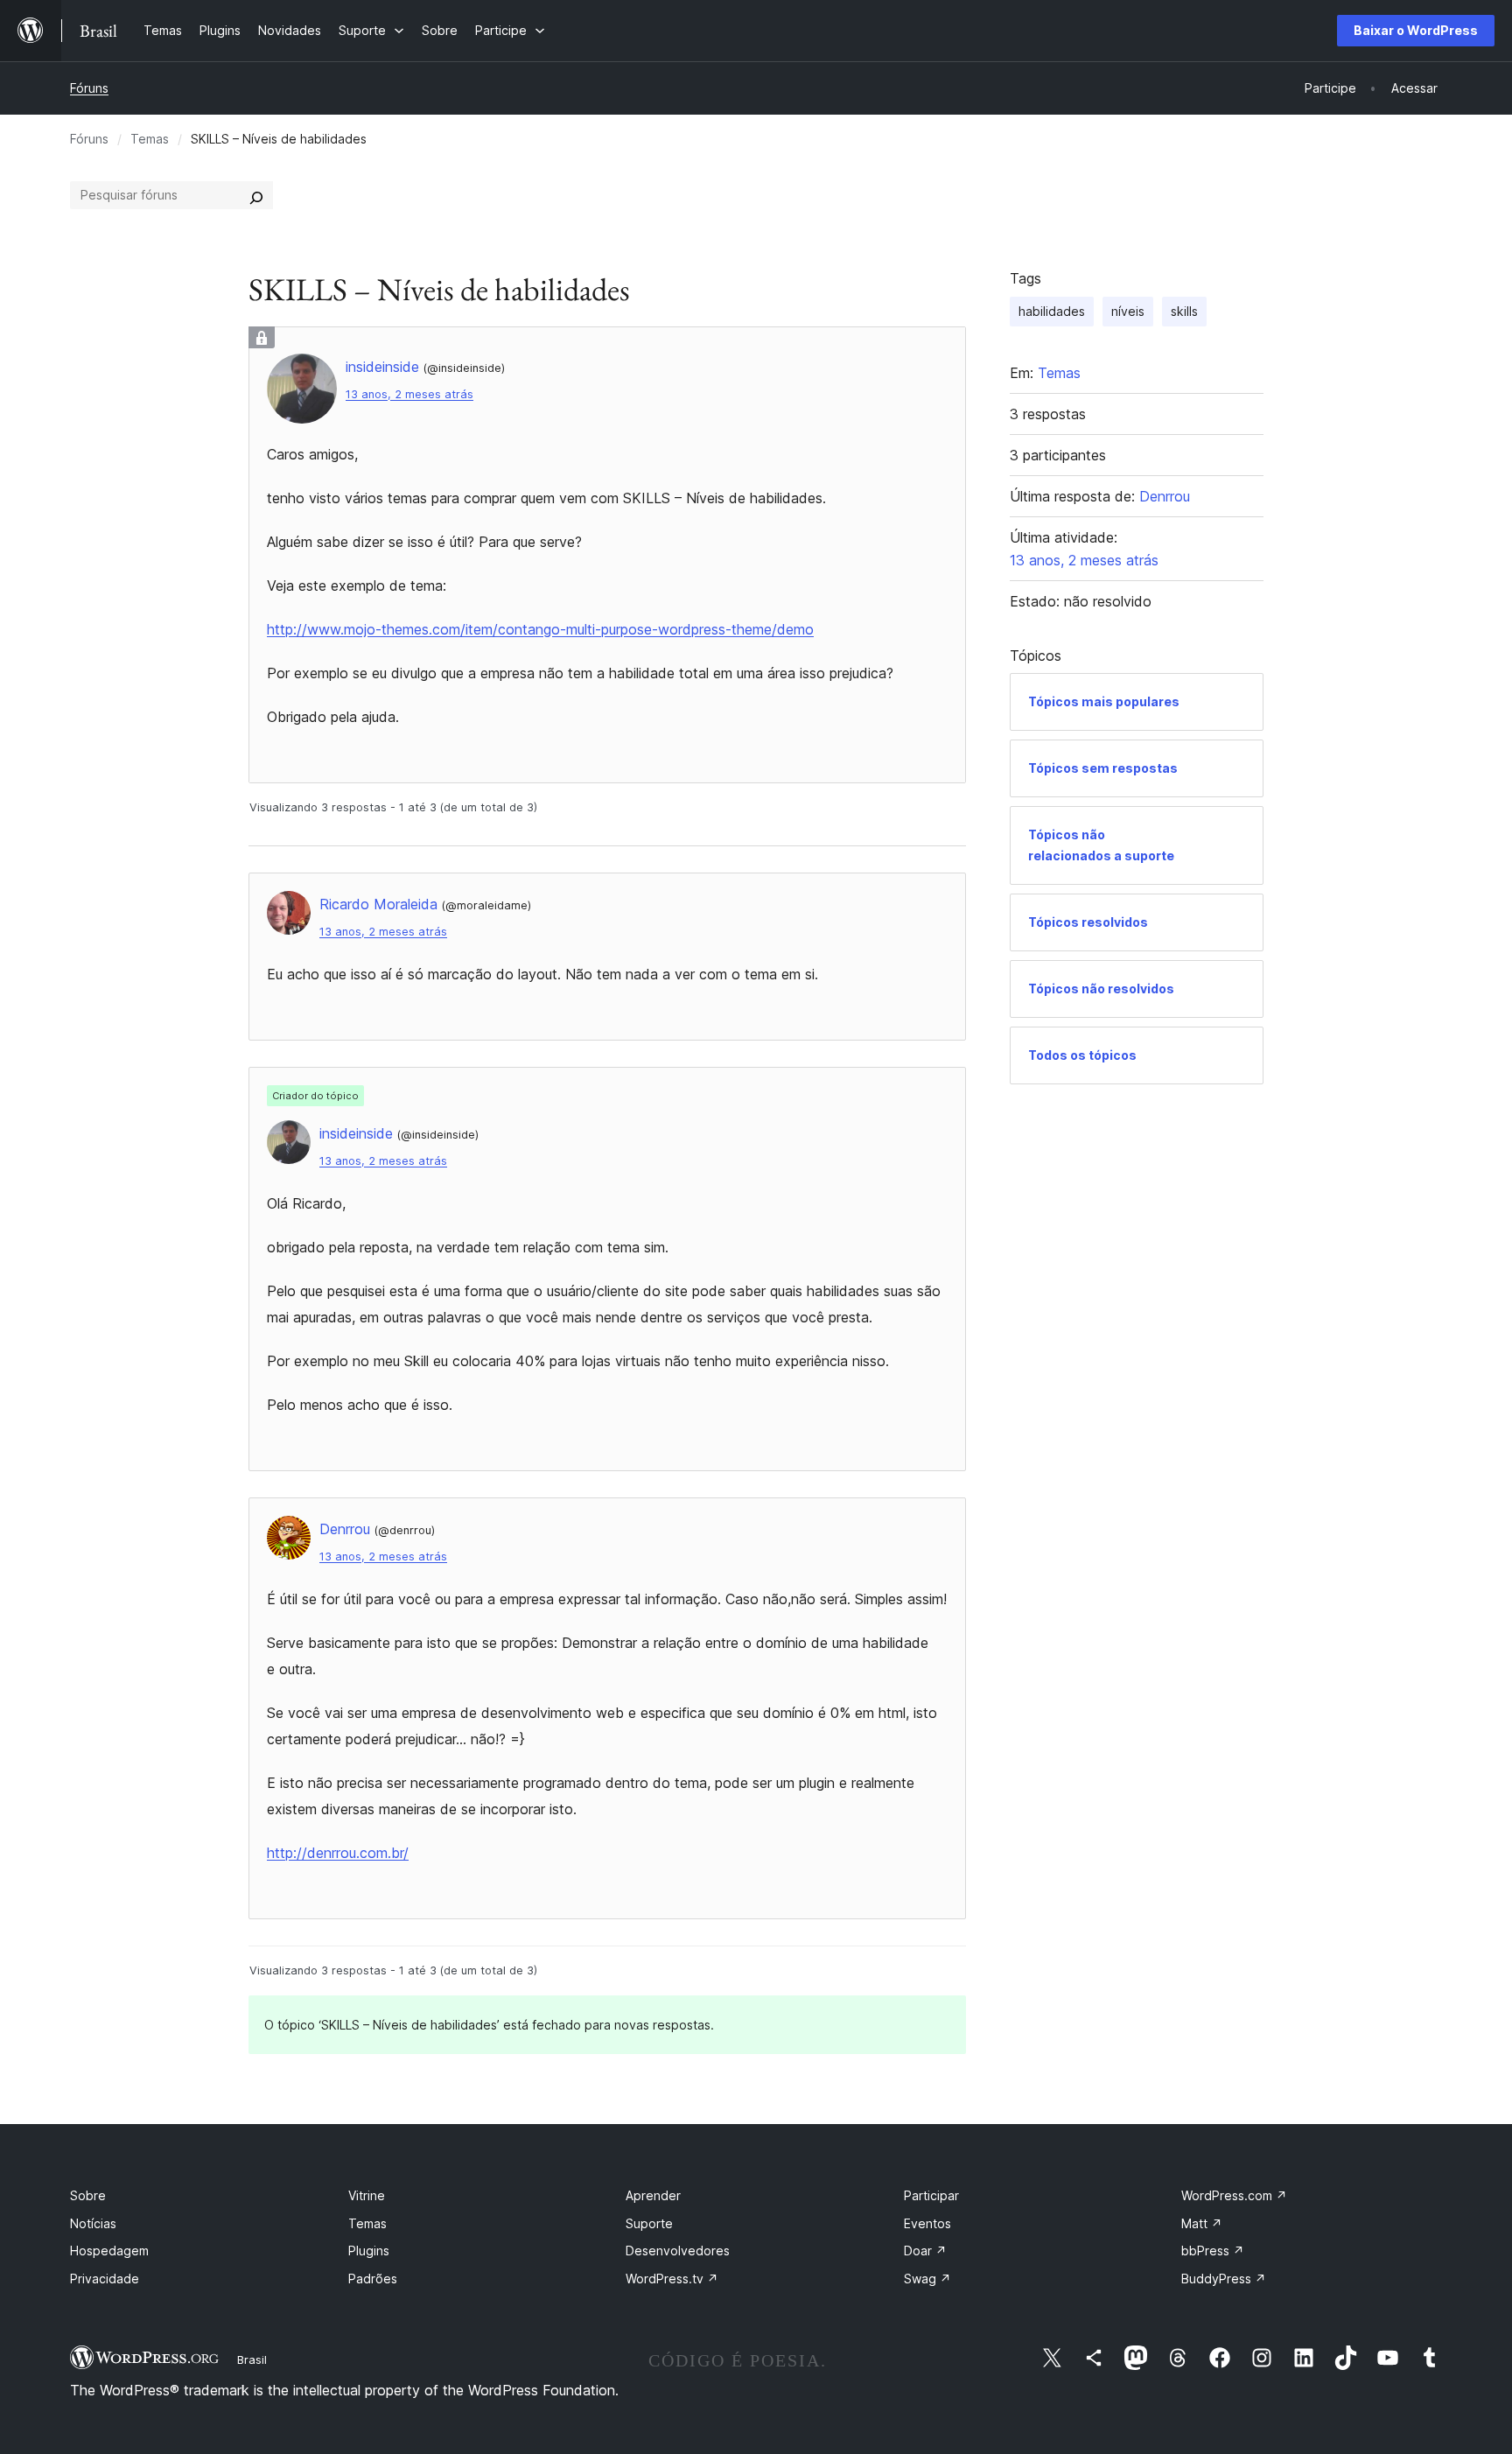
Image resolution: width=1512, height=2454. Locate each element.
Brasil (252, 2359)
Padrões (373, 2279)
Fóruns (89, 88)
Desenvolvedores (678, 2251)
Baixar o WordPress (1416, 30)
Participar (931, 2195)
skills (1184, 311)
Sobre (88, 2195)
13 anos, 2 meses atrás (409, 394)
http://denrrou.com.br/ (338, 1853)
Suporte (649, 2223)
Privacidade (105, 2279)
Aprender (653, 2195)
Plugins (369, 2251)
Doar (925, 2251)
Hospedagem (109, 2251)
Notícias (93, 2223)
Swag (927, 2279)
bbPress (1213, 2251)
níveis (1128, 311)
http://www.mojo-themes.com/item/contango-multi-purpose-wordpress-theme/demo (540, 629)
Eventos (927, 2223)
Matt (1202, 2223)
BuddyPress (1224, 2279)
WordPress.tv (672, 2279)
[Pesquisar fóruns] (256, 195)
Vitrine (367, 2195)
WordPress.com (1234, 2195)
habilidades (1052, 311)
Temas (150, 139)
